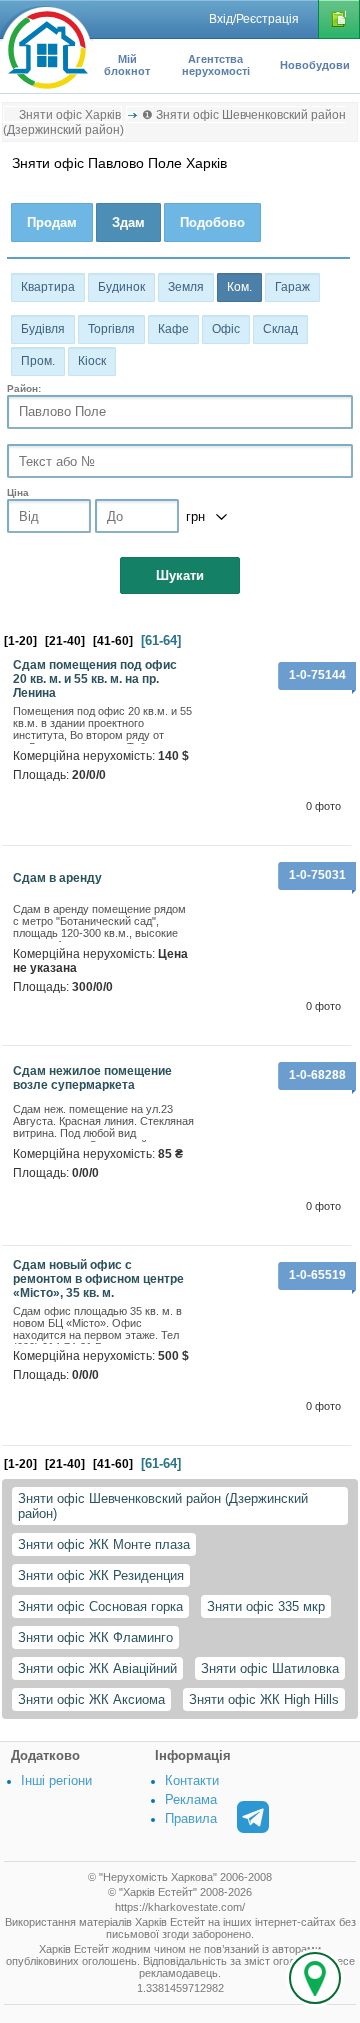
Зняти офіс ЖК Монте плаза (104, 1544)
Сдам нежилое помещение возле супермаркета (92, 1078)
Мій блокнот (127, 65)
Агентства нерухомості (216, 65)
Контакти (192, 1780)
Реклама (191, 1799)
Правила (191, 1818)
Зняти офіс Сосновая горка (100, 1606)
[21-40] (65, 641)
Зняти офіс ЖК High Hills (264, 1699)
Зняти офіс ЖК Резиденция (101, 1575)
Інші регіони (56, 1780)
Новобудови (315, 65)
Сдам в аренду (57, 878)
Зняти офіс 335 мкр (266, 1606)
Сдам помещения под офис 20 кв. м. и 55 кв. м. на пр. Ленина (95, 679)
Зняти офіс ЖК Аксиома (91, 1699)
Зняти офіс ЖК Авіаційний (97, 1668)
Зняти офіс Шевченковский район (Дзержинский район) (163, 1506)
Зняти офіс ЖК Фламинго (95, 1637)
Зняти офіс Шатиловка (270, 1668)
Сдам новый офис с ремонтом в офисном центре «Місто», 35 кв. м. (98, 1279)
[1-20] (20, 641)
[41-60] (113, 641)
